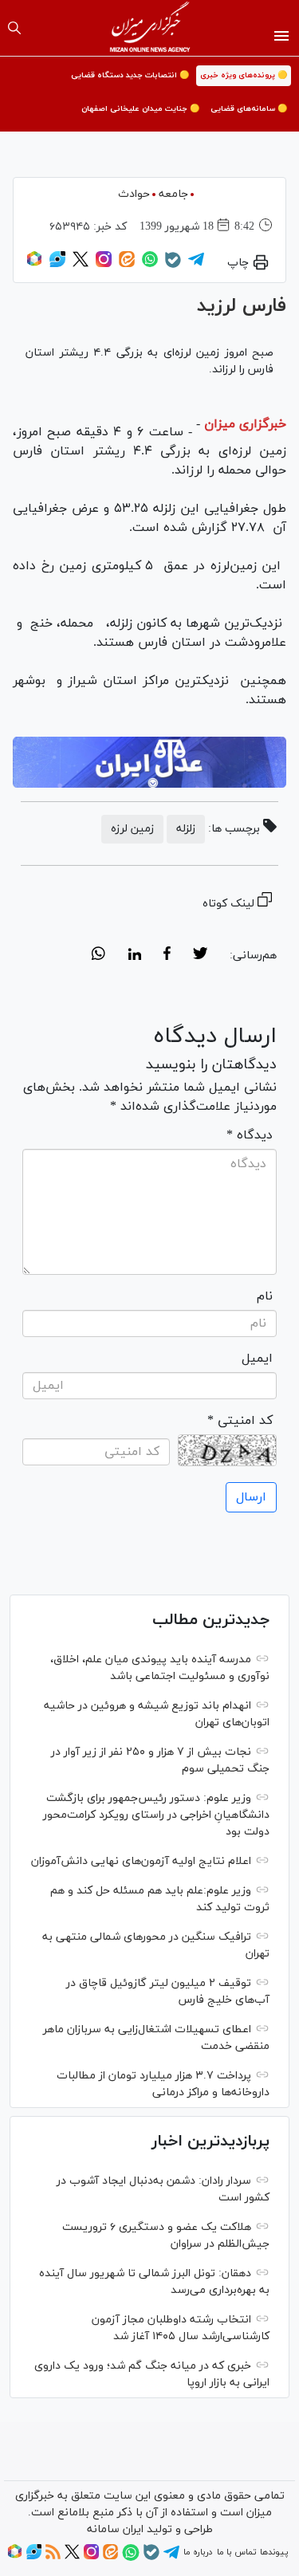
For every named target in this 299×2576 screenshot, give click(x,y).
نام (265, 1296)
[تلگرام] (196, 265)
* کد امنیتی (240, 1421)
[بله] (173, 265)
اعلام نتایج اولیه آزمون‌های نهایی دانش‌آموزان (141, 1861)
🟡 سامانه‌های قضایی (249, 109)
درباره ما (198, 2552)
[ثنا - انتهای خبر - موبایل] (149, 762)
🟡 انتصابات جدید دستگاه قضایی (130, 75)
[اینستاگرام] (104, 265)
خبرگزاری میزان (245, 424)
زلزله (186, 829)
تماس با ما (236, 2552)
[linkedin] (134, 956)
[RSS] (53, 2557)
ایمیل (257, 1359)
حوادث (134, 194)
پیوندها (274, 2552)
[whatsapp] (98, 956)
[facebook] (167, 956)
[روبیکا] (34, 265)
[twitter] (200, 956)
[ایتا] (127, 265)
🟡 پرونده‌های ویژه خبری (244, 75)
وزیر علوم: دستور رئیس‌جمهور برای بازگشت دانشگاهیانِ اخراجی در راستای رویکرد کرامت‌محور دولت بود (156, 1815)
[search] (14, 28)
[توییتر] (81, 265)
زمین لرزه (132, 829)
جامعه (173, 194)
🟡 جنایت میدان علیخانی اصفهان (140, 109)
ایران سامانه (115, 2529)
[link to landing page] (149, 28)
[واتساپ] (150, 265)
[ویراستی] (57, 265)
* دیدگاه (250, 1135)
